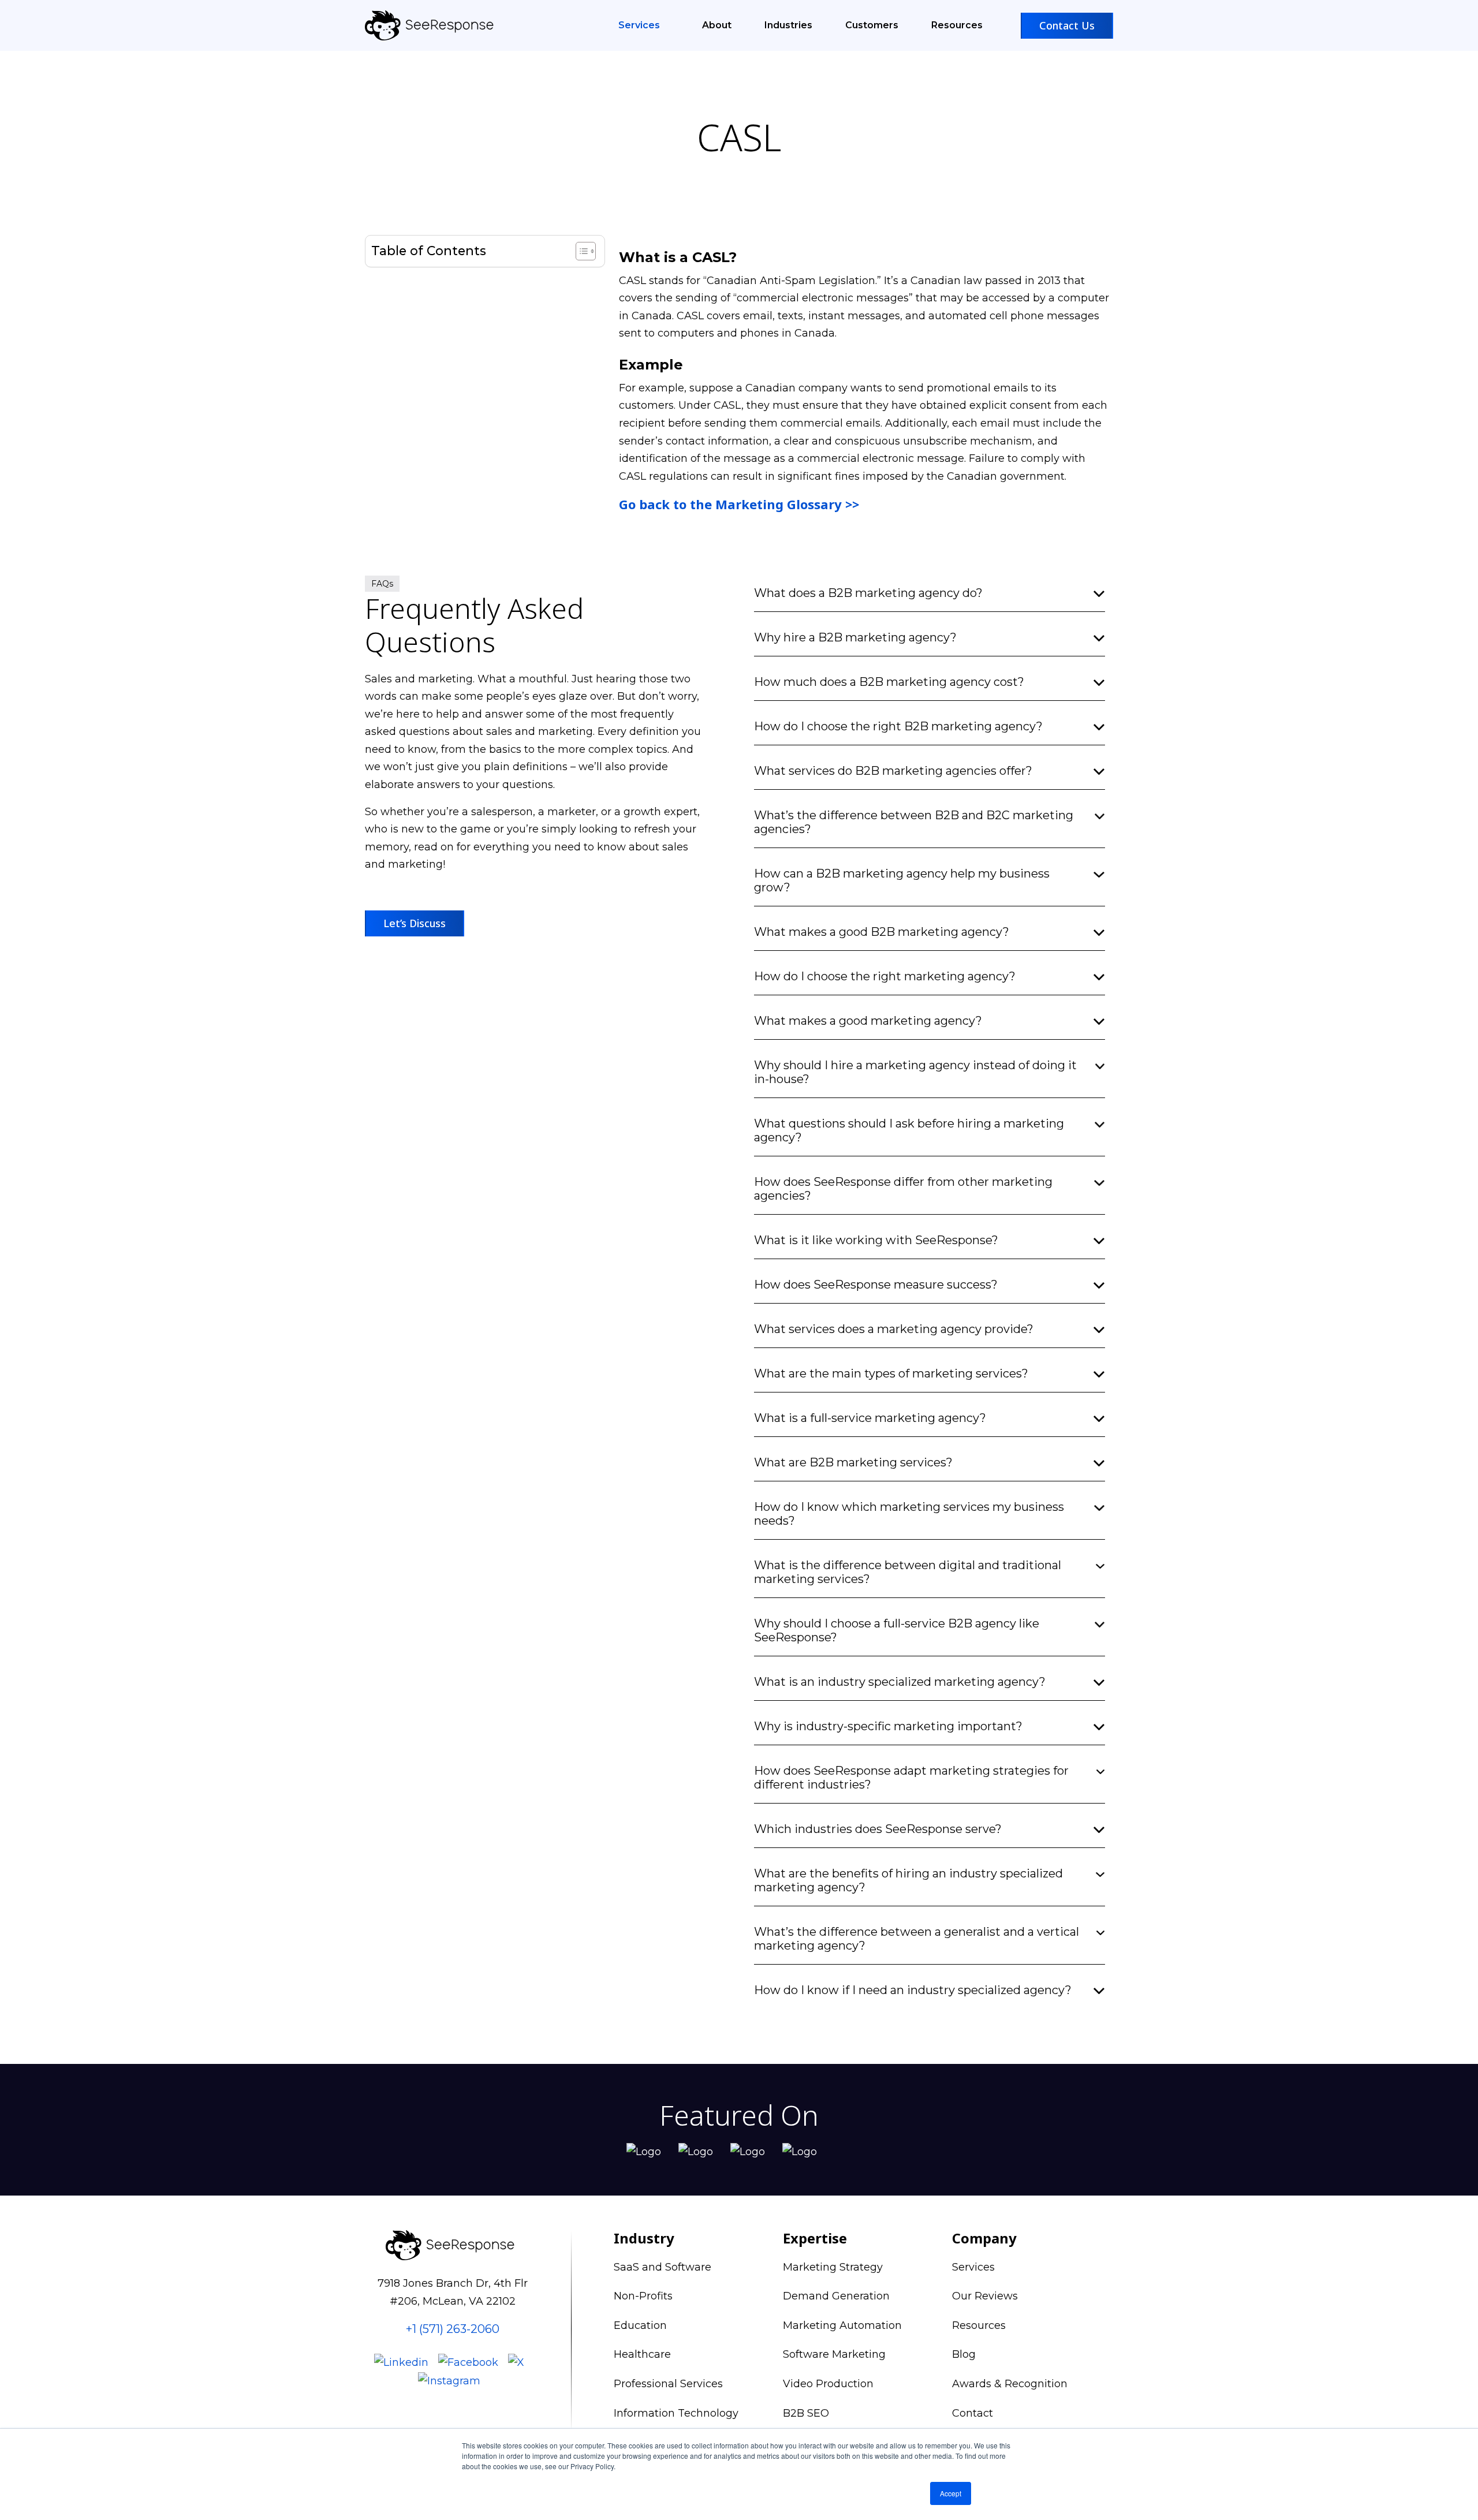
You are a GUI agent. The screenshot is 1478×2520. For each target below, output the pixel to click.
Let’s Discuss (415, 923)
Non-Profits (643, 2296)
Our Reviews (985, 2296)
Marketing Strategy (833, 2267)
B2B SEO (806, 2413)
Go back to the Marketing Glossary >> (739, 504)
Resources (957, 25)
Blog (964, 2354)
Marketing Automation (842, 2325)
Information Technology (676, 2413)
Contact (973, 2413)
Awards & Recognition (1010, 2384)
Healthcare (642, 2354)
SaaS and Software (663, 2267)
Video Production (828, 2384)
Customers (872, 25)
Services (640, 25)
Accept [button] (951, 2493)
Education (640, 2325)
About (717, 25)
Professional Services (668, 2384)
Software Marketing (834, 2354)
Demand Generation (836, 2296)
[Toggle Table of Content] (580, 251)
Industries (788, 25)
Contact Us (1067, 25)
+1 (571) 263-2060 (453, 2329)
